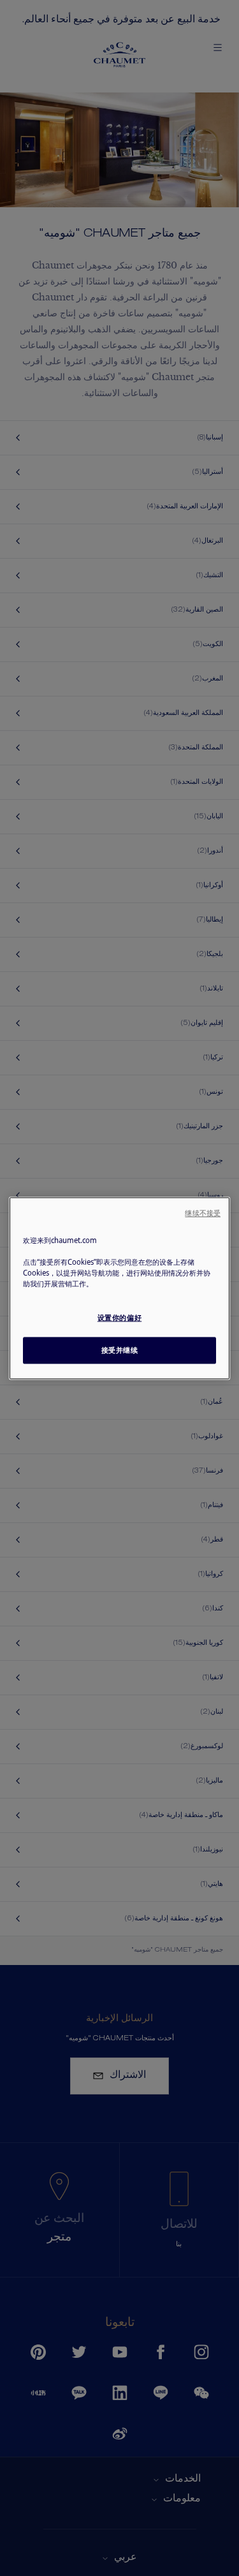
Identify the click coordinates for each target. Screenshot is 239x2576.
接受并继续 (120, 1350)
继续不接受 (203, 1213)
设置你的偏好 (119, 1317)
